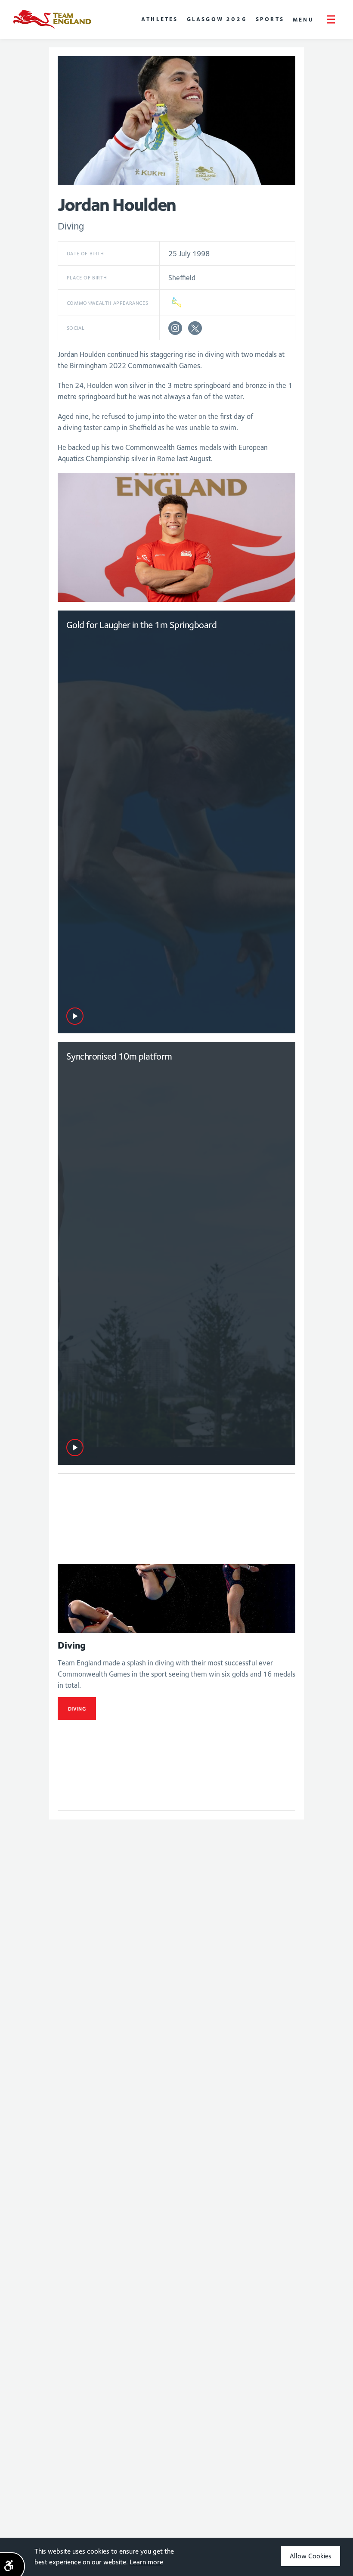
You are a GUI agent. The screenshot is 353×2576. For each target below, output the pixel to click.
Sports (270, 19)
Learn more (146, 2562)
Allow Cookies (311, 2556)
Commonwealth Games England (52, 19)
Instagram (175, 328)
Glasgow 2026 (217, 19)
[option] (177, 537)
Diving (77, 1709)
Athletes (160, 19)
